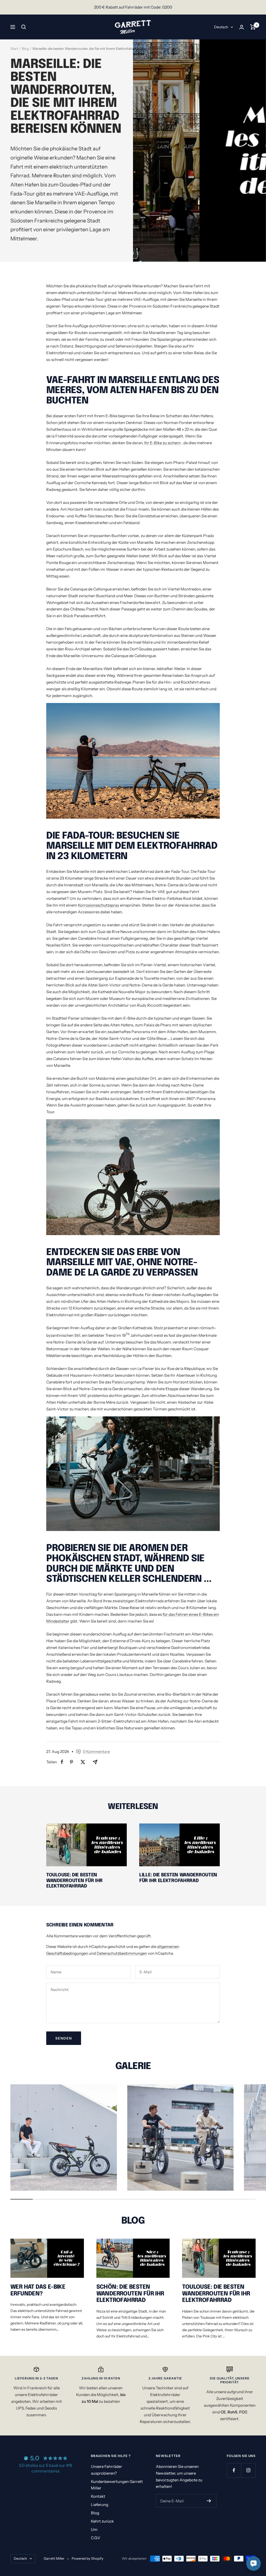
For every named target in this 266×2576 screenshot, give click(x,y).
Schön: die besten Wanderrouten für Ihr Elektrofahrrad (130, 2294)
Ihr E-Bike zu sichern (162, 443)
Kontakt (98, 2496)
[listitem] (62, 1762)
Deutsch (221, 27)
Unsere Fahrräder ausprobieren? (107, 2470)
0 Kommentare (96, 1752)
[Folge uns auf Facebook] (234, 2470)
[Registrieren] (209, 2501)
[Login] (242, 27)
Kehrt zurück (102, 2521)
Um (94, 2529)
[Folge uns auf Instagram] (248, 2470)
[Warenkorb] (253, 27)
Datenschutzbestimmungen (122, 1953)
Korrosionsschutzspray (99, 905)
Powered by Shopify (88, 2558)
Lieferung (100, 2505)
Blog (25, 48)
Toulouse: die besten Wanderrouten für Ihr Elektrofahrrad (74, 1881)
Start (14, 48)
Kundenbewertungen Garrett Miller (117, 2485)
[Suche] (24, 27)
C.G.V (96, 2538)
